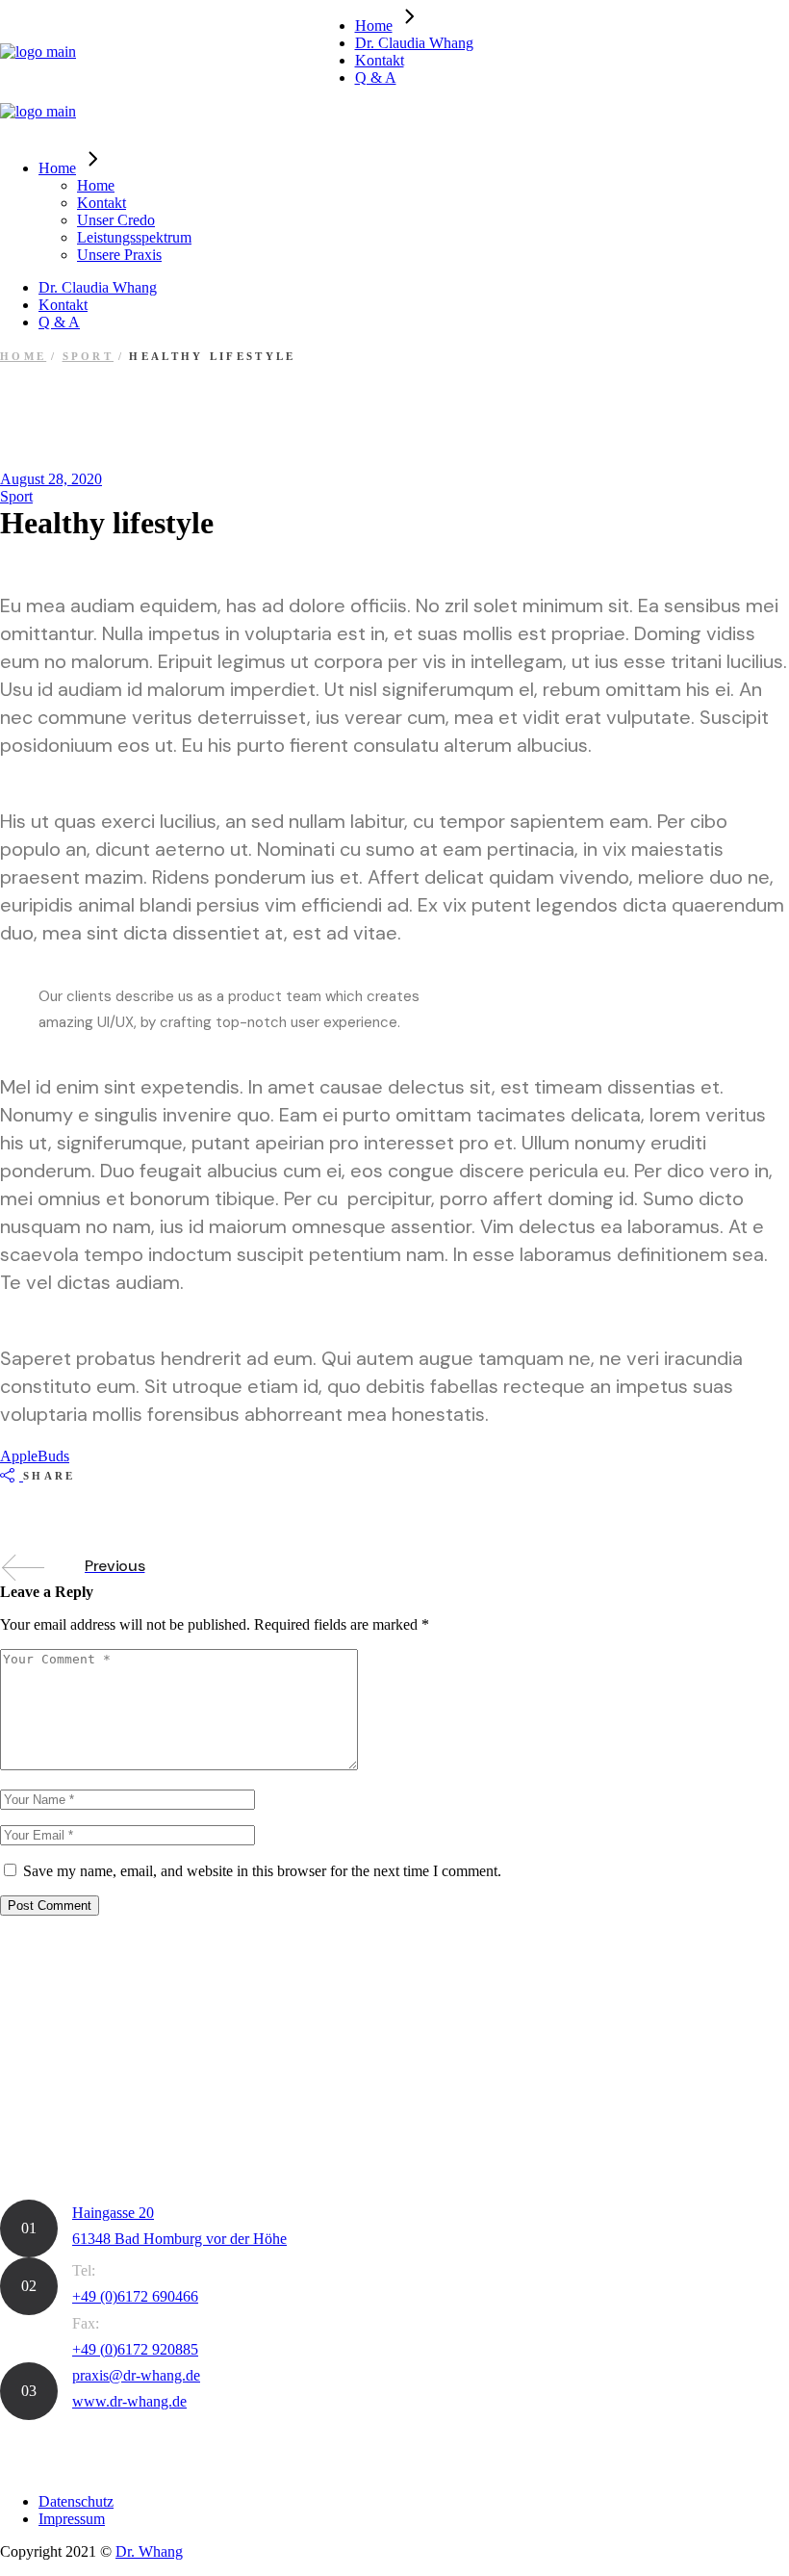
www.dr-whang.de (129, 2401)
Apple (19, 1456)
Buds (53, 1456)
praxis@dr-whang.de (136, 2375)
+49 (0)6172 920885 (135, 2349)
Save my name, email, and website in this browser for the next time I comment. (262, 1871)
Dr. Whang (149, 2551)
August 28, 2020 (51, 479)
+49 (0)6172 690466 (135, 2296)
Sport (89, 356)
